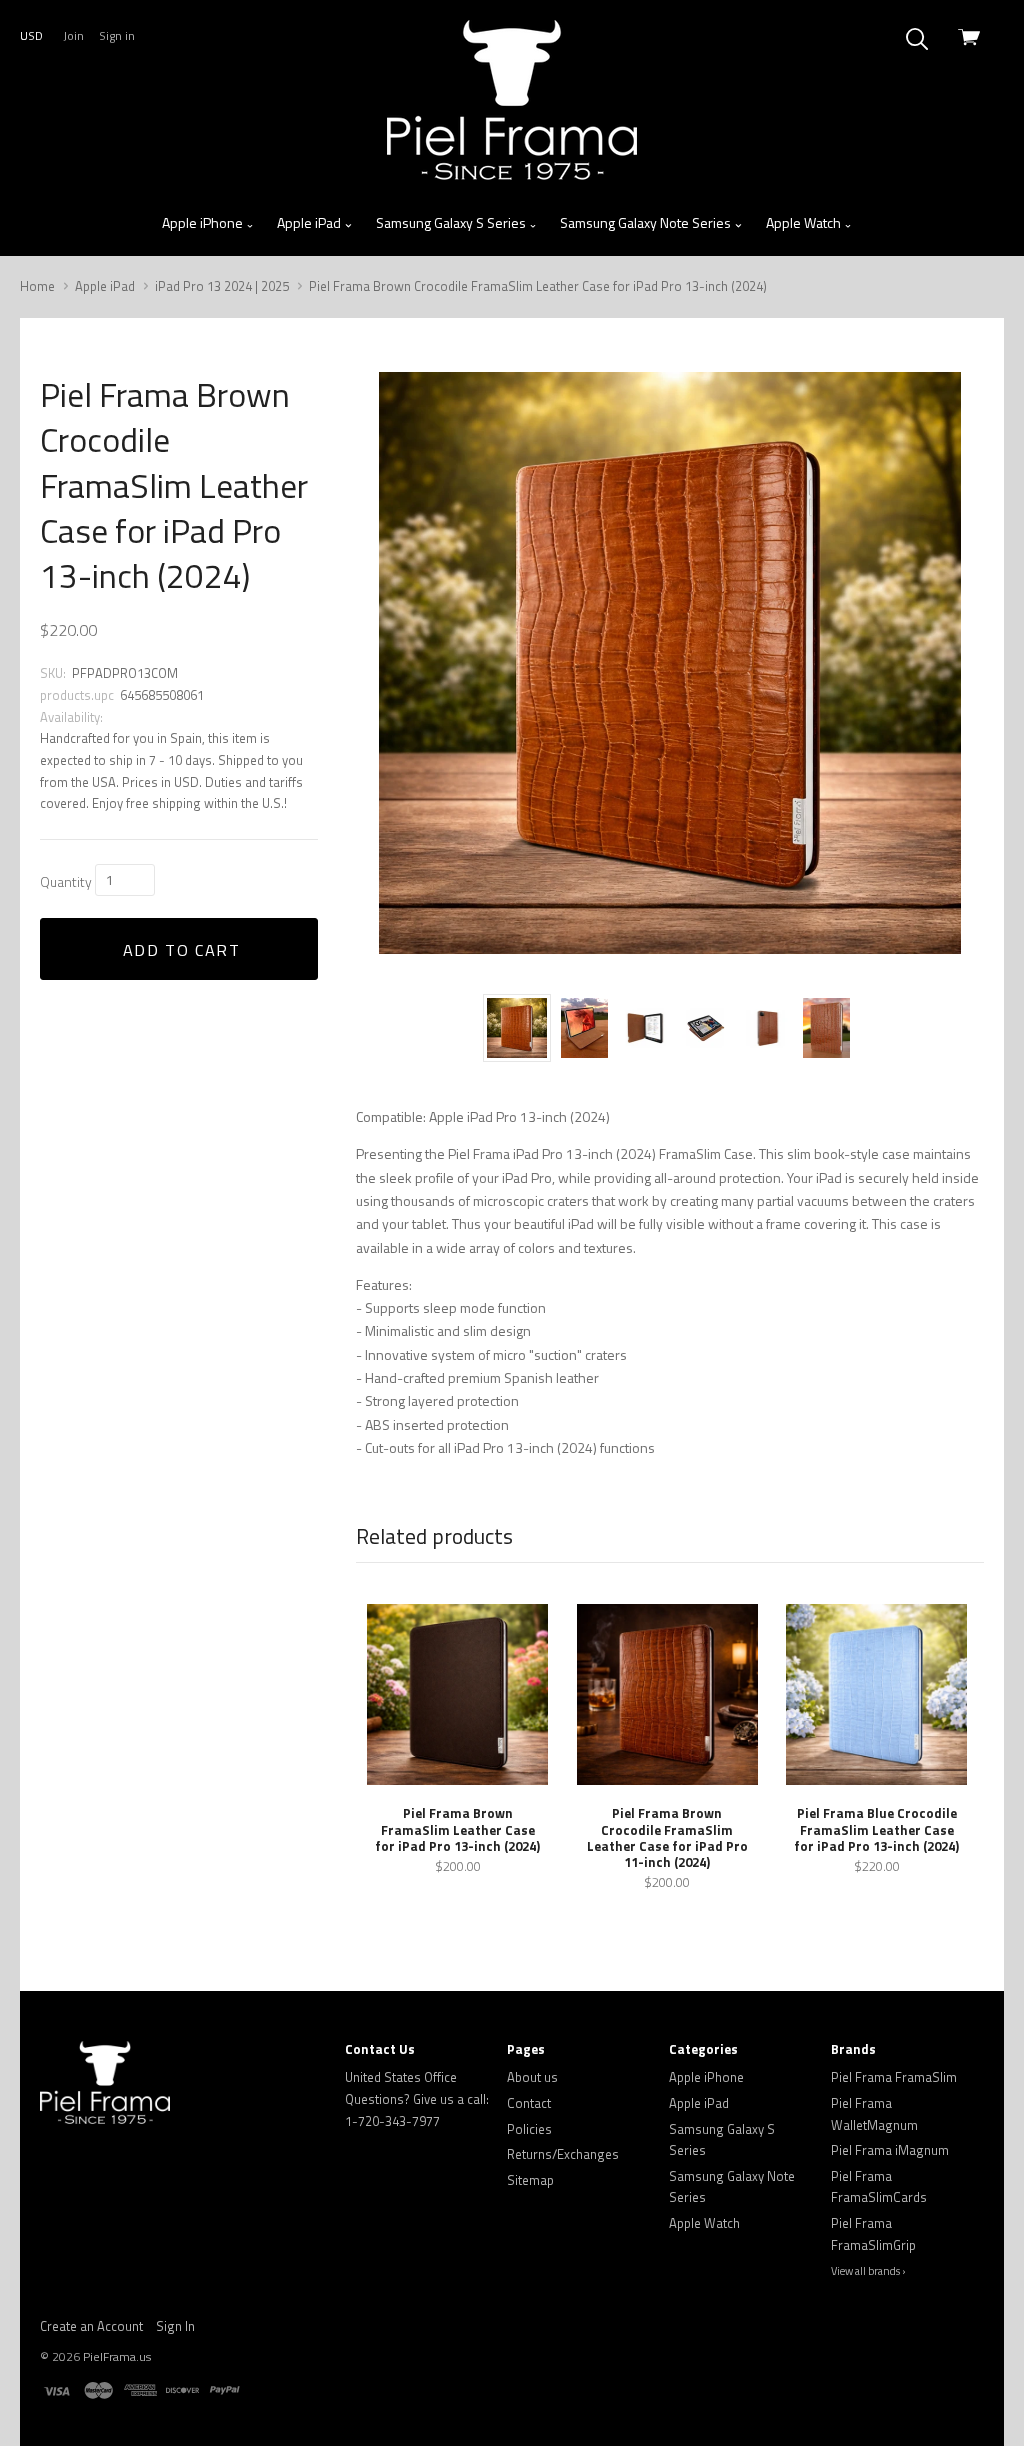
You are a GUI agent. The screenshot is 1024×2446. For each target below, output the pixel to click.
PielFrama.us (117, 2356)
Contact (529, 2103)
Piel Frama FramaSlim (894, 2077)
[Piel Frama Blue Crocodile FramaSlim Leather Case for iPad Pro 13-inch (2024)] (876, 1694)
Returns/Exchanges (563, 2154)
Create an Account (91, 2326)
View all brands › (868, 2271)
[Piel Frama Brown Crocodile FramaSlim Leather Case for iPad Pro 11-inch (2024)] (667, 1694)
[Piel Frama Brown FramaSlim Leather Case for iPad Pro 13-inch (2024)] (457, 1694)
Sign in (117, 35)
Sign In (175, 2326)
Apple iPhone (204, 222)
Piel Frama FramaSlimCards (879, 2187)
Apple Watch (805, 222)
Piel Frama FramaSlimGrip (873, 2234)
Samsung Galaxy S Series (452, 222)
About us (532, 2077)
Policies (529, 2129)
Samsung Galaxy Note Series (647, 222)
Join (73, 35)
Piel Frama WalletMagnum (874, 2114)
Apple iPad (310, 222)
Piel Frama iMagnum (890, 2150)
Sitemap (530, 2180)
